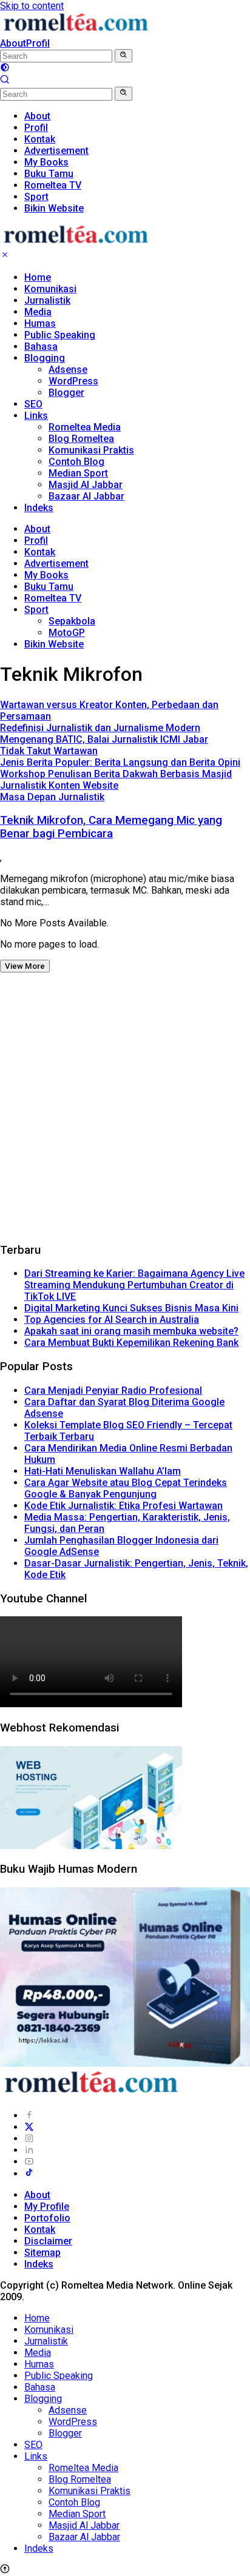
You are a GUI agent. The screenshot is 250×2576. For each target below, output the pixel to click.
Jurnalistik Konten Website (59, 785)
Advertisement (56, 564)
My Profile (47, 2206)
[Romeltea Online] (76, 32)
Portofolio (47, 2218)
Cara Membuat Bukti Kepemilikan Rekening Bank (131, 1343)
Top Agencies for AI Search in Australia (112, 1320)
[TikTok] (29, 2174)
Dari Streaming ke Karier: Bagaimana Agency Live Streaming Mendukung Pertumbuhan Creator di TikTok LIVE (134, 1285)
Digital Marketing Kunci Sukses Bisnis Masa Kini (131, 1308)
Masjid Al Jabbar (86, 485)
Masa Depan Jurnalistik (52, 797)
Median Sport (78, 473)
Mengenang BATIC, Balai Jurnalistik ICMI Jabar (104, 739)
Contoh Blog (76, 462)
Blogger (66, 393)
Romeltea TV (53, 598)
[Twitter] (29, 2127)
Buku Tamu (49, 587)
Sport (36, 610)
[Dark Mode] (5, 69)
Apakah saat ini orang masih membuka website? (131, 1331)
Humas (40, 323)
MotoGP (67, 633)
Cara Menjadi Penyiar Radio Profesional (113, 1390)
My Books (46, 575)
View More (25, 966)
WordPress (73, 381)
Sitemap (42, 2253)
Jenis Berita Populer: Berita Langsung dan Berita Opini (120, 762)
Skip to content (32, 6)
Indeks (39, 508)
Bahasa (41, 346)
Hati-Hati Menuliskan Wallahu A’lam (103, 1471)
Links (36, 416)
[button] (123, 56)
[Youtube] (29, 2162)
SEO (33, 404)
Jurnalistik (47, 300)
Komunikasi (50, 289)
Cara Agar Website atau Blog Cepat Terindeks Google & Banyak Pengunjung (126, 1488)
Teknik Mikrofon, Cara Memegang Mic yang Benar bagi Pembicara (111, 827)
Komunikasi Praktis (91, 450)
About (13, 43)
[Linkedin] (29, 2150)
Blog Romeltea (81, 439)
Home (38, 277)
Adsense (68, 370)
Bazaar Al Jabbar (86, 496)
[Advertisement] (125, 1107)
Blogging (45, 358)
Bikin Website (54, 644)
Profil (38, 43)
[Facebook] (29, 2116)
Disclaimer (48, 2241)
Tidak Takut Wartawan (49, 751)
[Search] (5, 81)
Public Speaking (60, 335)
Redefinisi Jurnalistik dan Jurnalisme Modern (100, 728)
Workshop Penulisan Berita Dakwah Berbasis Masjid (116, 774)
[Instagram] (29, 2139)
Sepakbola (72, 621)
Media (38, 312)
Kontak (40, 552)
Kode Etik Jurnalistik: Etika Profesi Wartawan (123, 1506)
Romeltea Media (85, 427)
